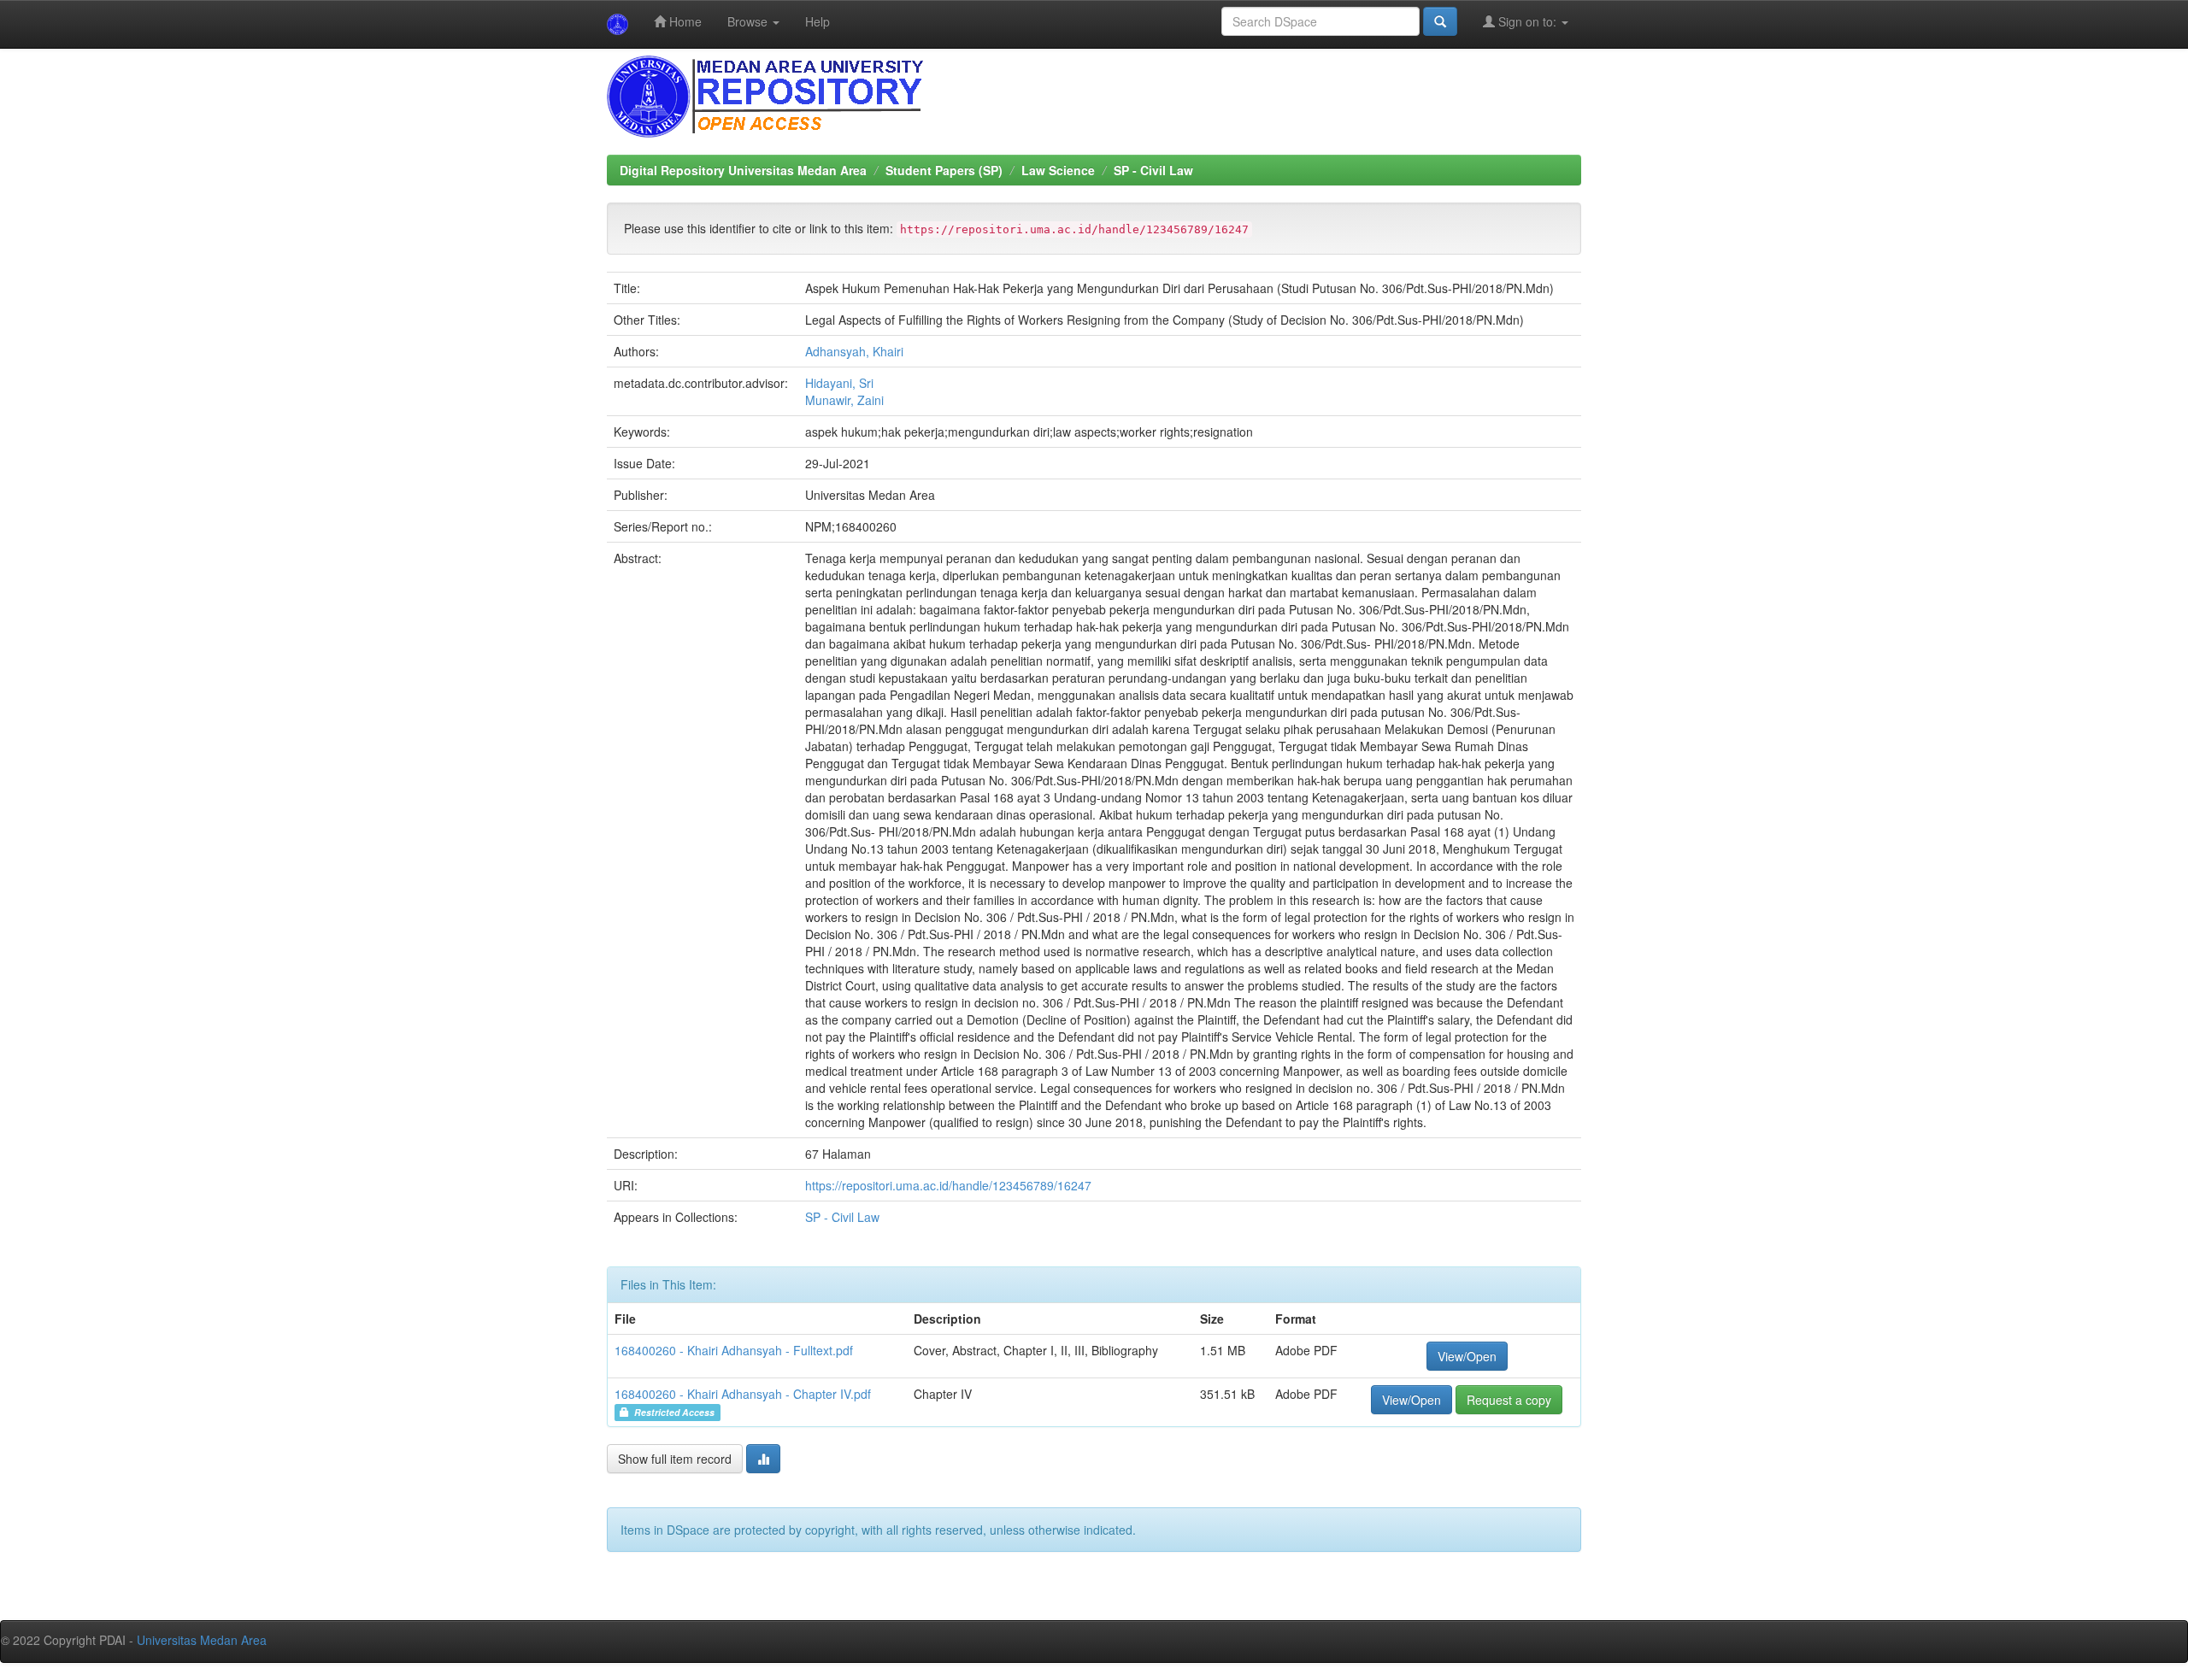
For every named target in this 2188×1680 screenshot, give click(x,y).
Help (818, 21)
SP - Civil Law (1153, 170)
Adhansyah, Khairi (854, 351)
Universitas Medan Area (202, 1640)
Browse (749, 21)
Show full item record (675, 1459)
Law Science (1058, 170)
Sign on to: (1527, 21)
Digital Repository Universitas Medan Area (743, 170)
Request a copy (1509, 1400)
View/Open (1467, 1356)
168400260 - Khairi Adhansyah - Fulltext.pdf (734, 1350)
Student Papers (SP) (944, 170)
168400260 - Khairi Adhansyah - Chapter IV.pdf (743, 1394)
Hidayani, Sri (839, 383)
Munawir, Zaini (844, 400)
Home (684, 21)
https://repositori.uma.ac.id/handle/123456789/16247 (948, 1185)
